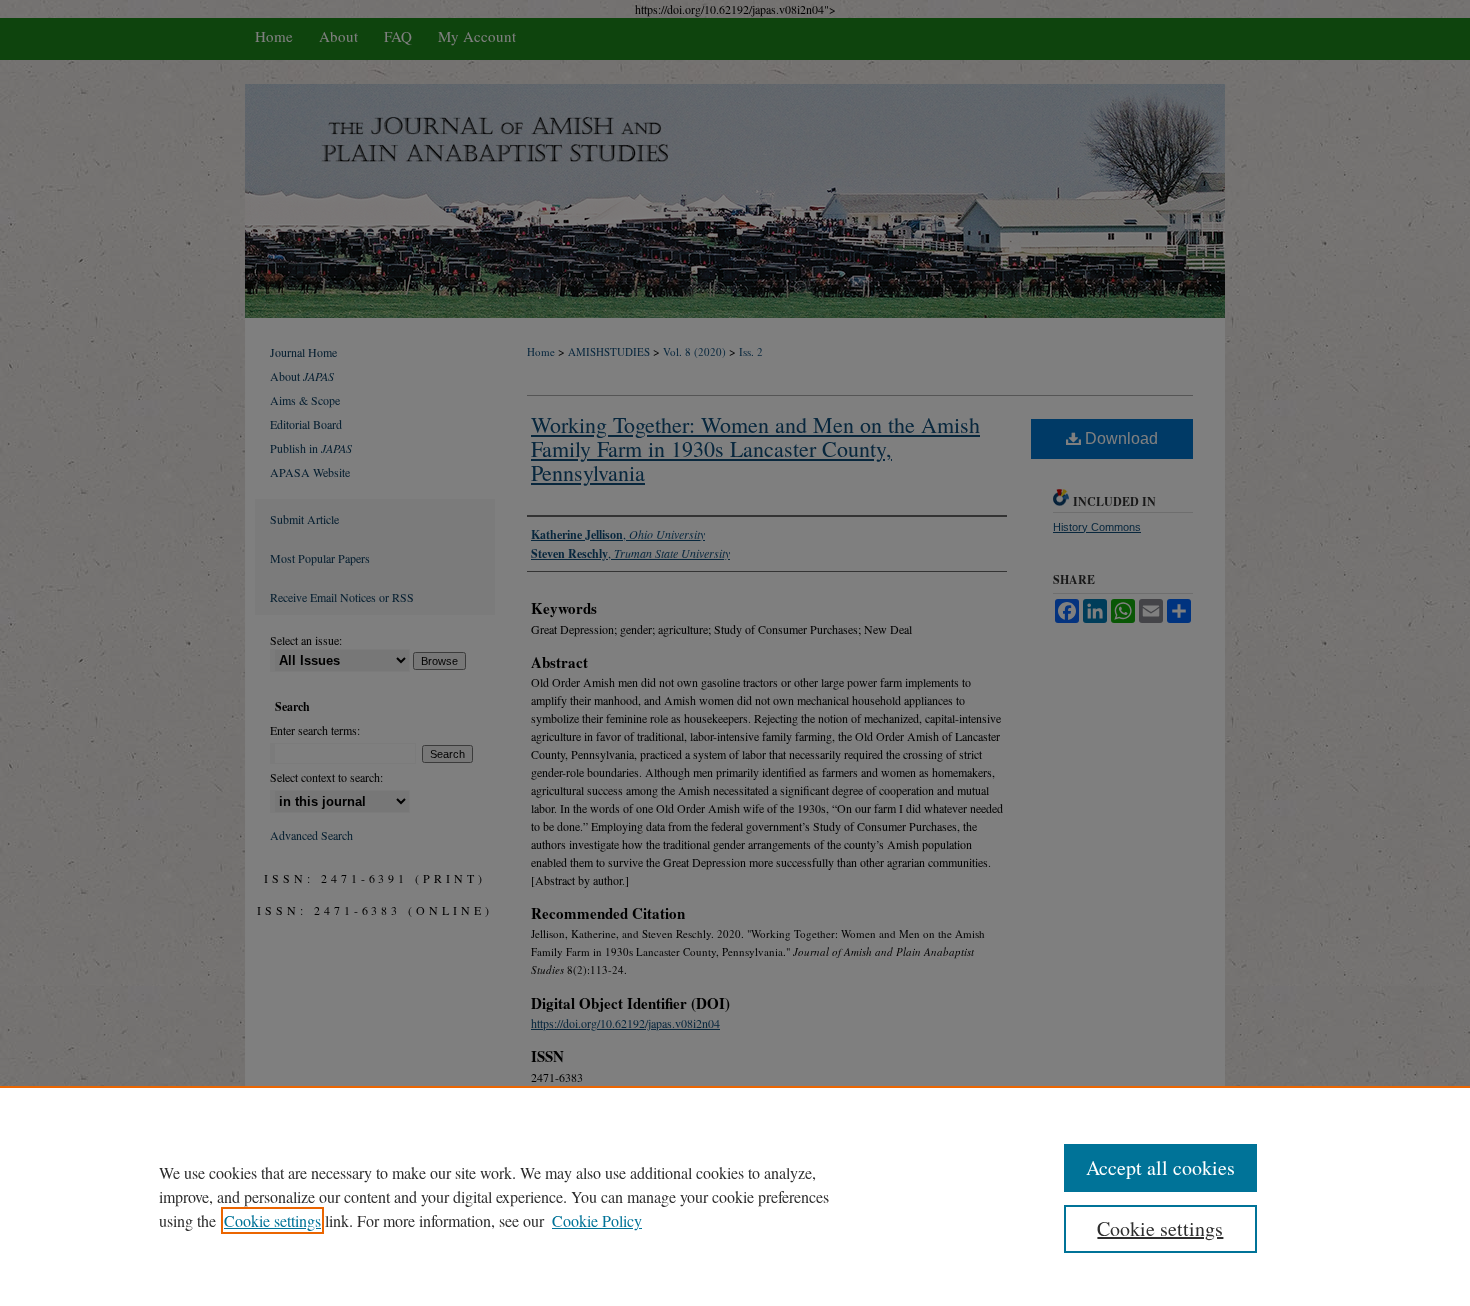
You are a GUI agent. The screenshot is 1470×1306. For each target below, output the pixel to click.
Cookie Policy (597, 1220)
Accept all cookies (1160, 1167)
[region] (735, 1196)
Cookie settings (272, 1220)
